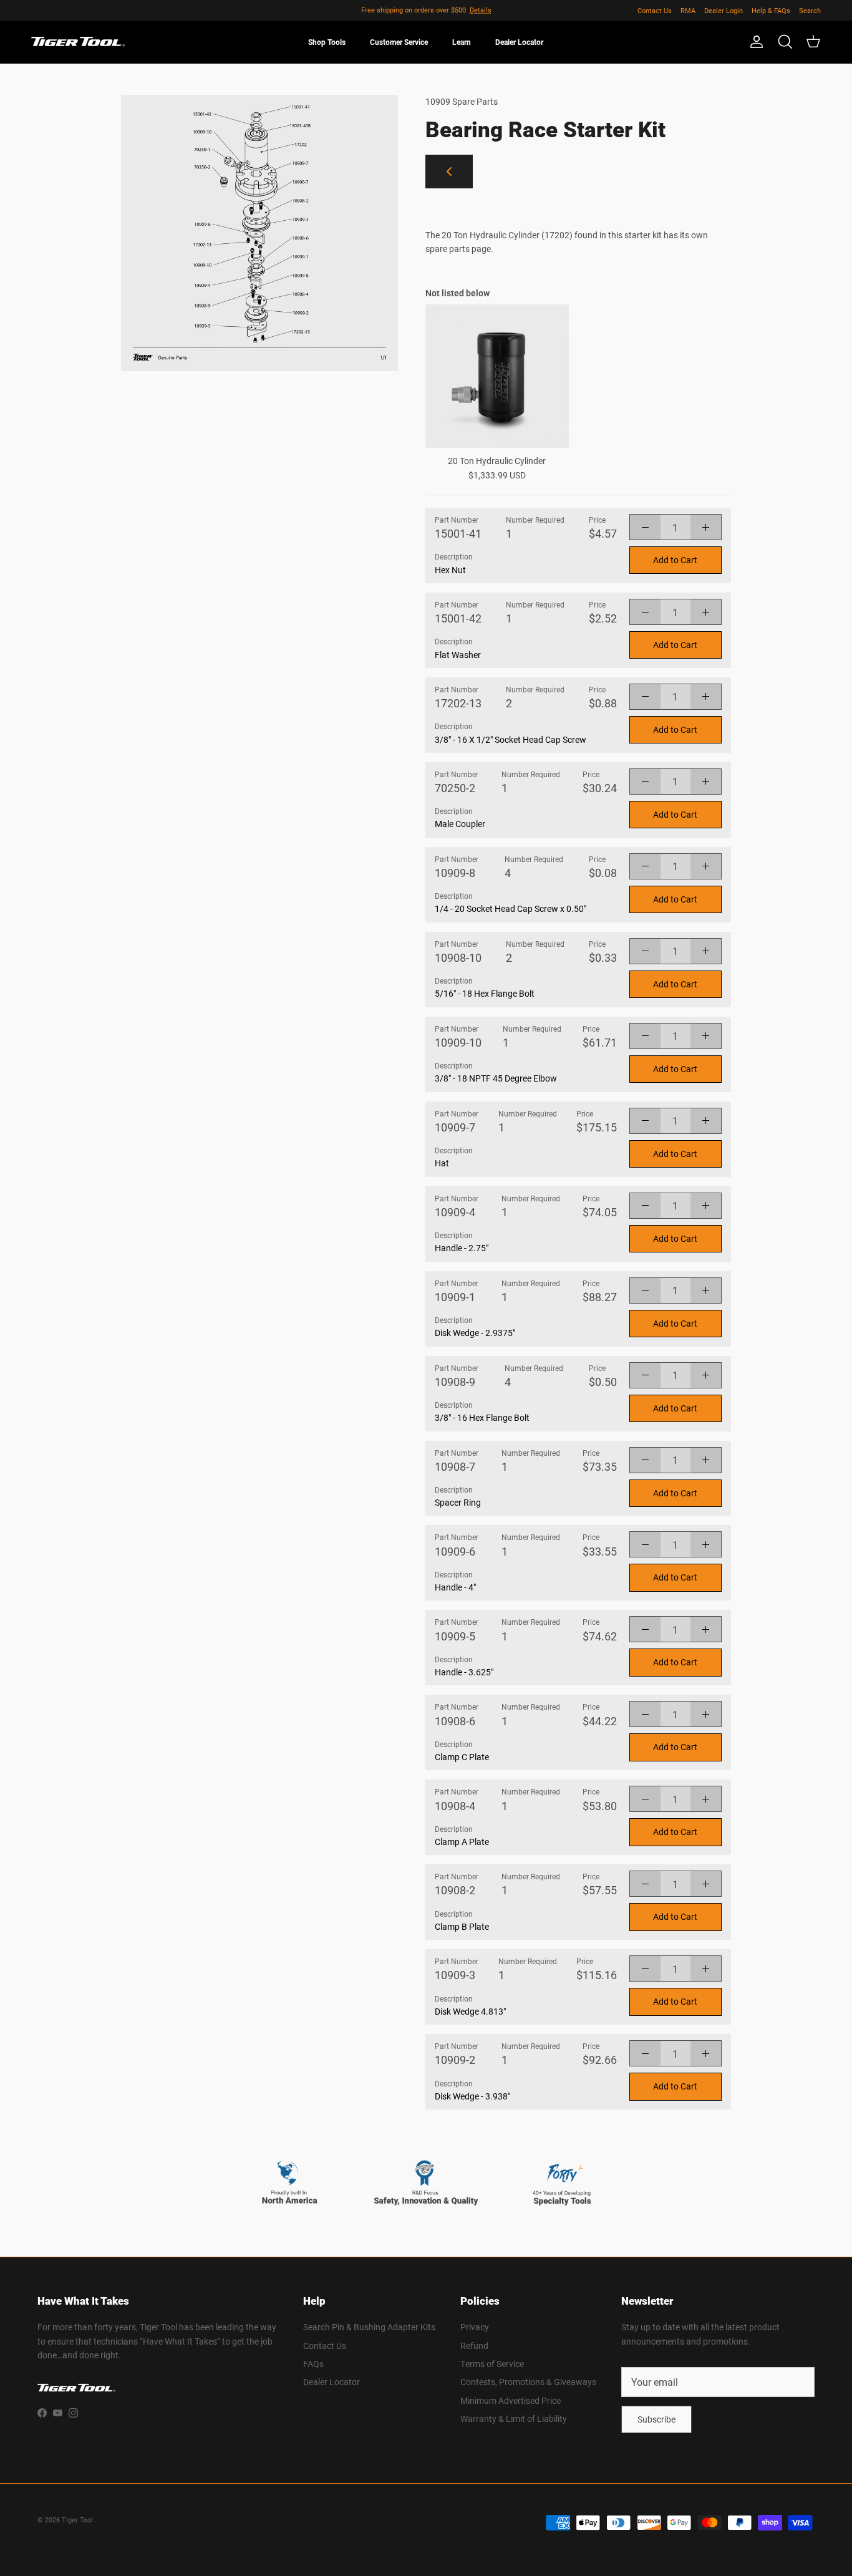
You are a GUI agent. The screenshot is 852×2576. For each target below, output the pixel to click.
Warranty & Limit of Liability (514, 2419)
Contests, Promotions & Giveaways (528, 2382)
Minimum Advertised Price (511, 2400)
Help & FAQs (771, 10)
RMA (688, 10)
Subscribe (656, 2419)
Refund (474, 2346)
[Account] (754, 42)
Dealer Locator (519, 42)
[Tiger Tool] (78, 42)
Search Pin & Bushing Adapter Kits (369, 2327)
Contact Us (655, 10)
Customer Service (399, 42)
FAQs (313, 2364)
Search (810, 10)
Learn (462, 42)
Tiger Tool (78, 2520)
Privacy (475, 2327)
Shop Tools (327, 42)
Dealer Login (724, 10)
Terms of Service (492, 2364)
